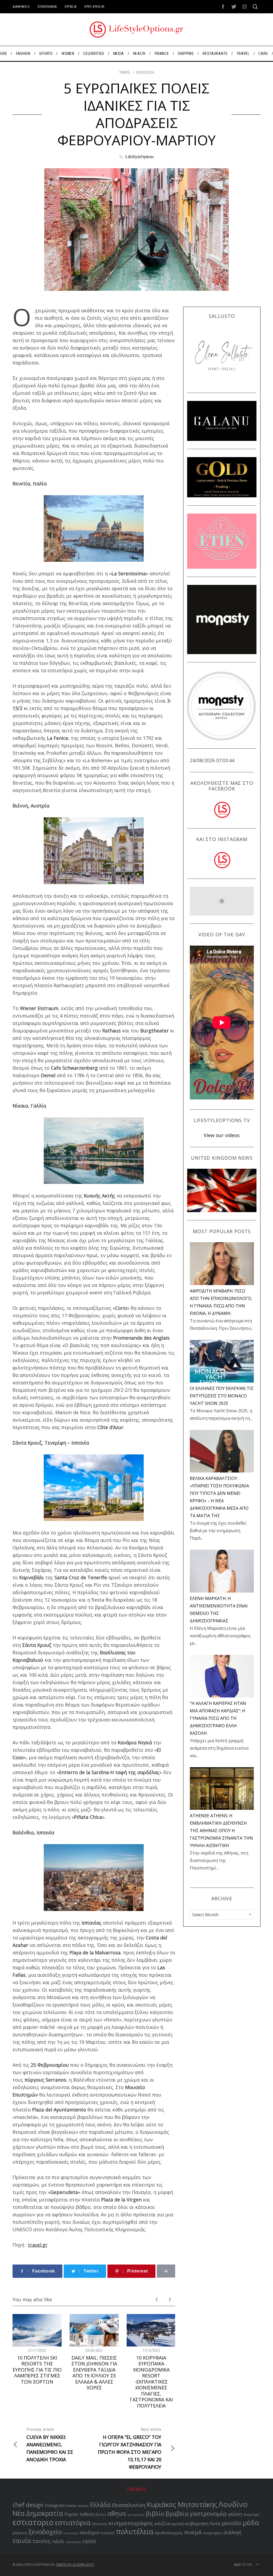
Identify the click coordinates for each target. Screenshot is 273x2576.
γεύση (235, 2514)
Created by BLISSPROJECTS (75, 2565)
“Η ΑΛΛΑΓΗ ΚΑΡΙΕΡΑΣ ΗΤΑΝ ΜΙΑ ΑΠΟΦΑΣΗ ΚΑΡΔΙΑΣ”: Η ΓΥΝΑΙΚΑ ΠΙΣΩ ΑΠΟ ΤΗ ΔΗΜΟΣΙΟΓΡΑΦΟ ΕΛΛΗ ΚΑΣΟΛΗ (218, 1718)
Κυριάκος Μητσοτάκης (182, 2504)
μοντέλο (232, 2523)
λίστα (215, 2524)
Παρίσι (71, 2514)
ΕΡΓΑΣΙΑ (71, 7)
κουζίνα (162, 2524)
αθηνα (117, 2514)
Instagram (55, 2506)
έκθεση (87, 2514)
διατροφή (251, 2515)
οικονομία (71, 2533)
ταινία (22, 2541)
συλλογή (232, 2532)
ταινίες (41, 2541)
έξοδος (101, 2515)
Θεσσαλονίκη (129, 2505)
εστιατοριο (33, 2522)
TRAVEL (125, 72)
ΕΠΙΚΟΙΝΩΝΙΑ (47, 7)
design (35, 2505)
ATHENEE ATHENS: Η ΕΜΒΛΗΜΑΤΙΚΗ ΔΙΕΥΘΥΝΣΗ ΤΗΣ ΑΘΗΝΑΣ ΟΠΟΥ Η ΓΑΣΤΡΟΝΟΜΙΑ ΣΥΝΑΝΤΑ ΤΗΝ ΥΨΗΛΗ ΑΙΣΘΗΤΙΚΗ (221, 1831)
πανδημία (90, 2533)
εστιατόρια (73, 2522)
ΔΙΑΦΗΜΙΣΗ (21, 7)
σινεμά (193, 2532)
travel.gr (38, 2245)
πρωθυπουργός (169, 2533)
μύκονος (20, 2533)
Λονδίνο (233, 2504)
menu (71, 2505)
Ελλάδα (100, 2505)
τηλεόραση (73, 2542)
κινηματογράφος (131, 2523)
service (83, 2506)
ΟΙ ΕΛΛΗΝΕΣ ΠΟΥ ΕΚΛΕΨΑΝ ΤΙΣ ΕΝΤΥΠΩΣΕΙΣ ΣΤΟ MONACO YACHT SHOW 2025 (222, 1396)
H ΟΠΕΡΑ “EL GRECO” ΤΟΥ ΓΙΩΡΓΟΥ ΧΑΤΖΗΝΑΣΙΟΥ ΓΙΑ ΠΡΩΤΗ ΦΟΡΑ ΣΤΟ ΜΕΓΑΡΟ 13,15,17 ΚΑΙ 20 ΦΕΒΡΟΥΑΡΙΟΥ (130, 2448)
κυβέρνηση (197, 2523)
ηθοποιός (99, 2524)
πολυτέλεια (135, 2532)
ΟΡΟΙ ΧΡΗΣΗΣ (95, 7)
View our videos (222, 1135)
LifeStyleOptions (140, 156)
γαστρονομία (208, 2514)
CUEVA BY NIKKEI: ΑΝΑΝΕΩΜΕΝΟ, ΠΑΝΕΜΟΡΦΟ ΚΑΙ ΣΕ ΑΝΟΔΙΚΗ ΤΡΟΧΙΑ (50, 2445)
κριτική (178, 2524)
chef (19, 2505)
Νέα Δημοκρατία (38, 2513)
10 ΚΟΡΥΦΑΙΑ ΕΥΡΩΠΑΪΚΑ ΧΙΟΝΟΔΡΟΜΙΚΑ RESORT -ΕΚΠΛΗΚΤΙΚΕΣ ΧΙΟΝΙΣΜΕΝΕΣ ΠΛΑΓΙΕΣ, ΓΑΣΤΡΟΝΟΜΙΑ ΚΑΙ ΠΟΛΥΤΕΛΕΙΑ (151, 2382)
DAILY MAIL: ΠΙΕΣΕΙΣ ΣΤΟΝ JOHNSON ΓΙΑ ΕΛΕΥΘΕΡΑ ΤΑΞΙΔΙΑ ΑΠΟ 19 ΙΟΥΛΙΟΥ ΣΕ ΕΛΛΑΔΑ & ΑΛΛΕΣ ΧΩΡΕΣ (94, 2373)
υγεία (89, 2541)
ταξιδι (58, 2541)
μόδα (251, 2522)
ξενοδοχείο (45, 2532)
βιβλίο (155, 2514)
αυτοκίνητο (136, 2515)
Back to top (243, 2565)
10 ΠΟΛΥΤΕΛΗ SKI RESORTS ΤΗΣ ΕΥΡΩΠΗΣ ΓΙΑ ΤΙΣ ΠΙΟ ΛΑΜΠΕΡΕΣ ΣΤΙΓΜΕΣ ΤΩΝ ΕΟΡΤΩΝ (37, 2370)
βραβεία (177, 2514)
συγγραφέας (212, 2533)
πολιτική (108, 2533)
